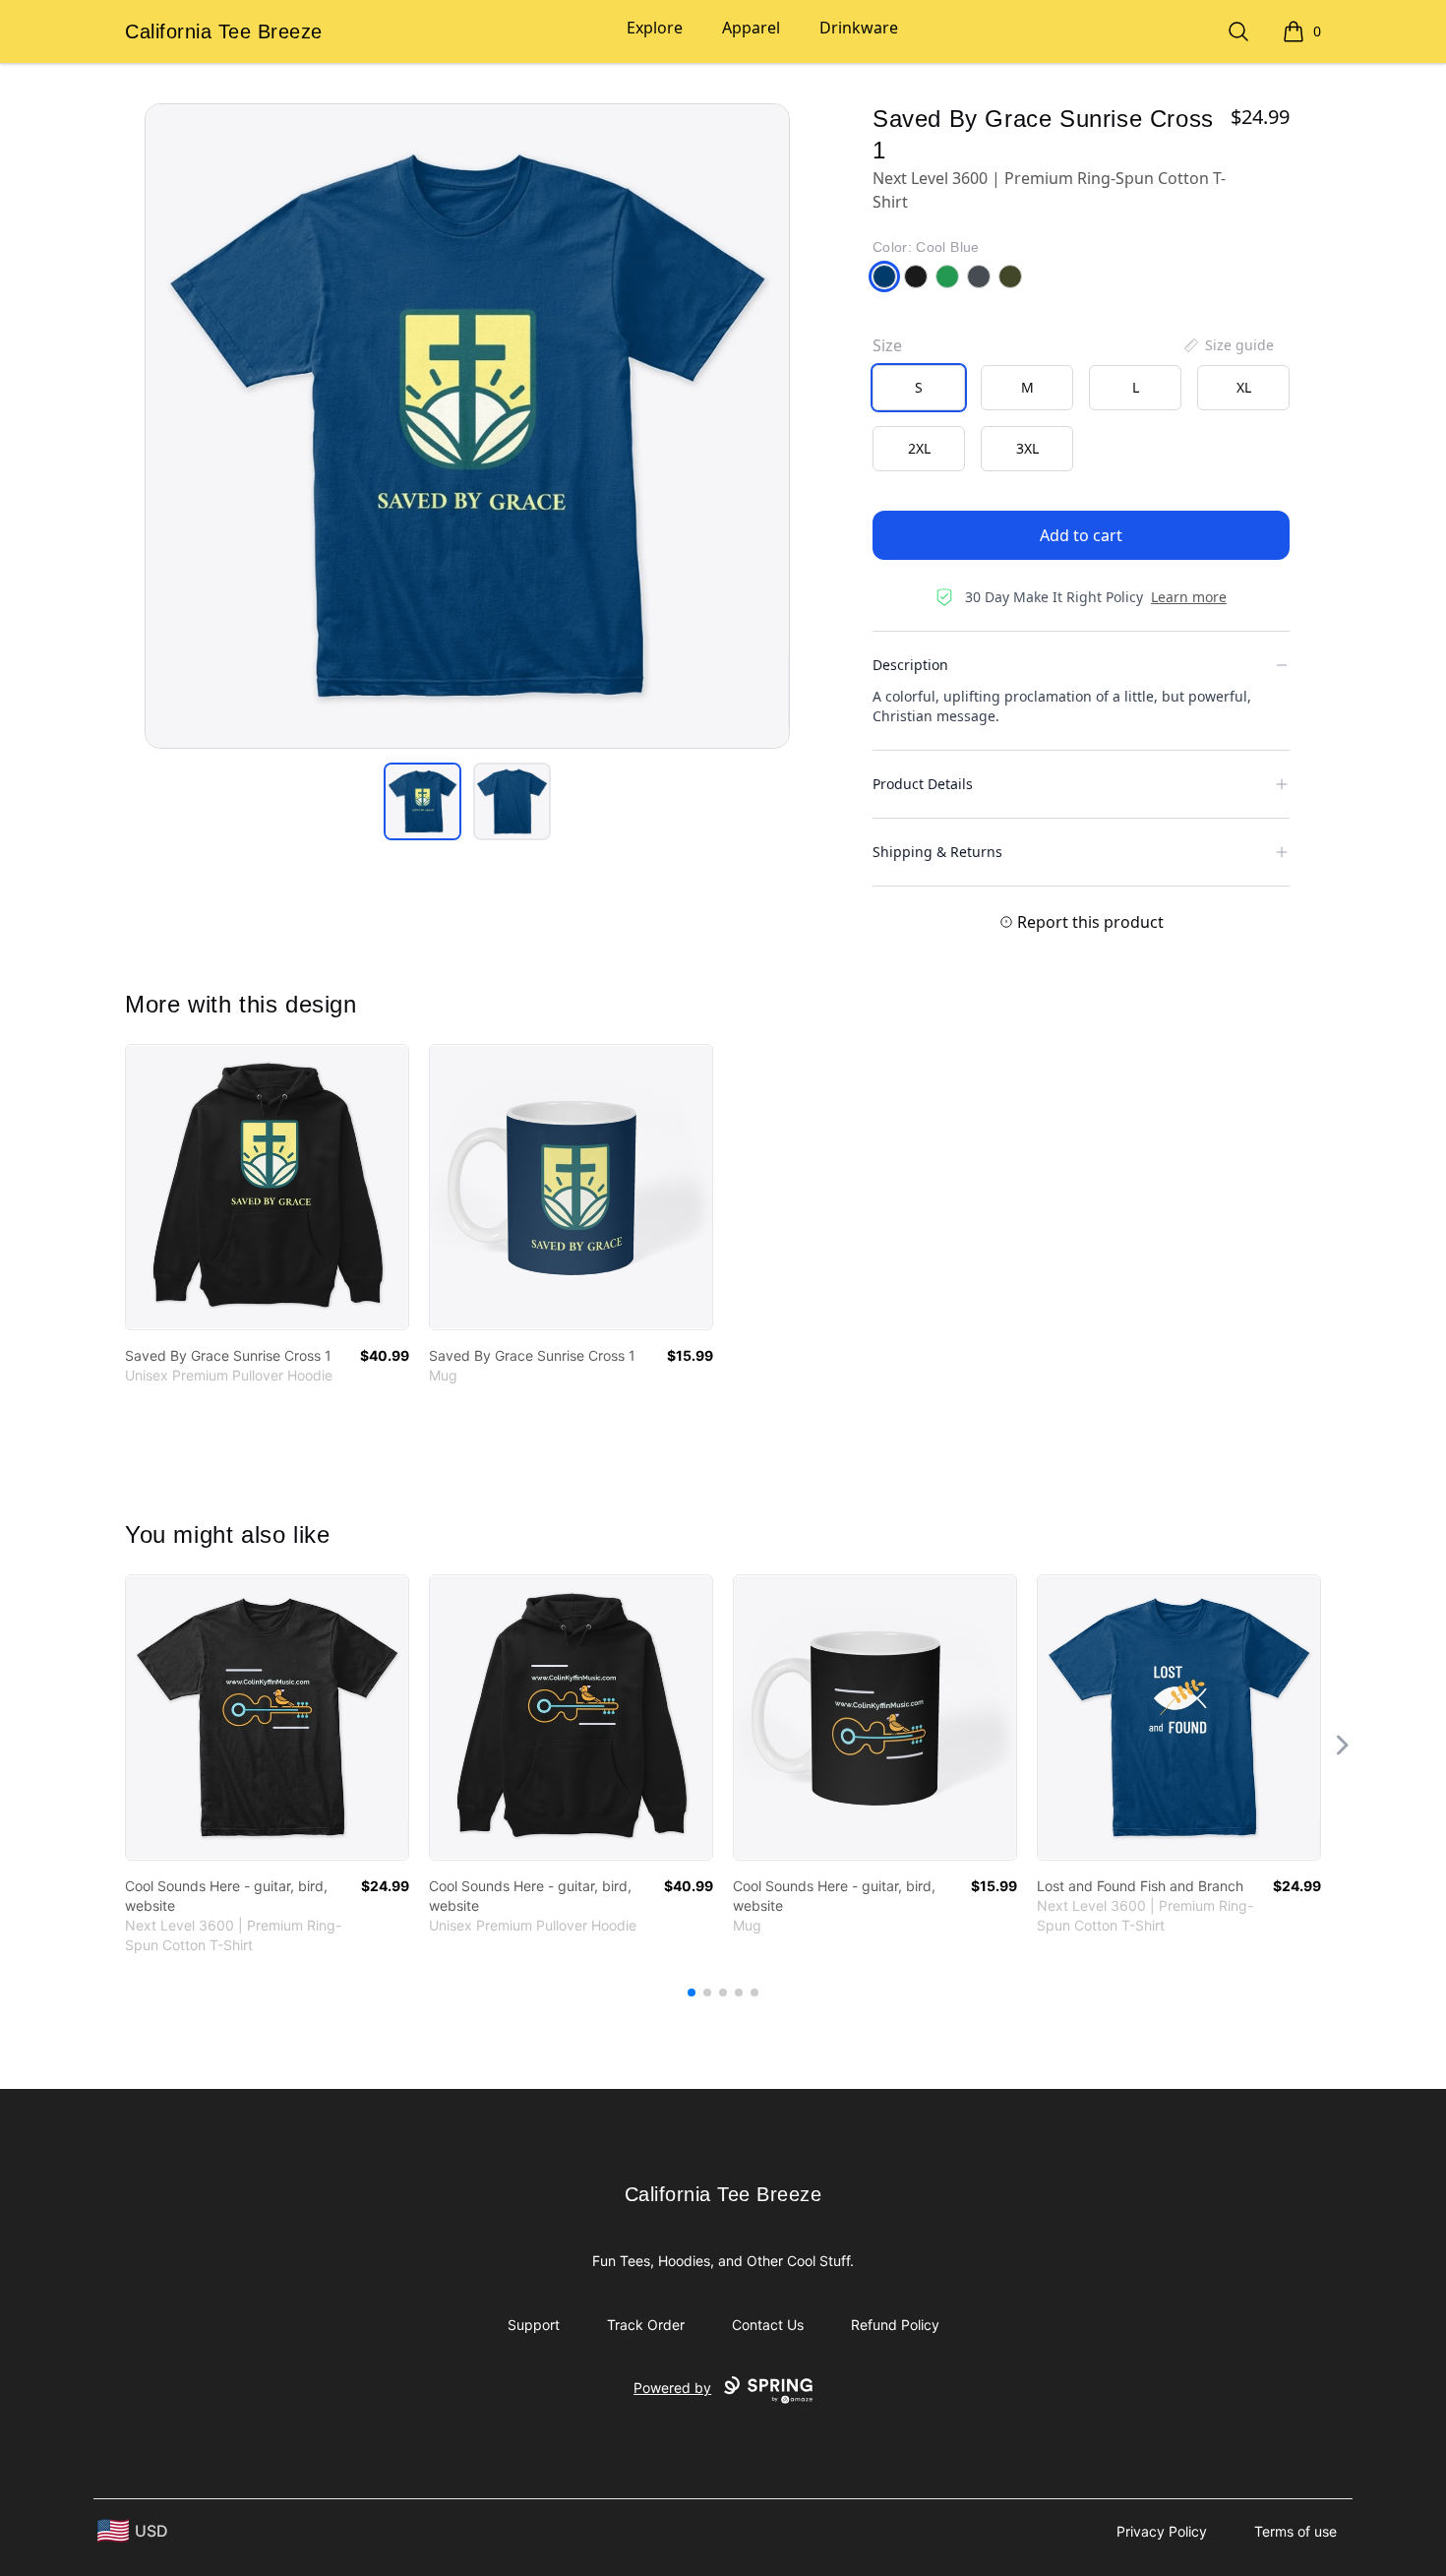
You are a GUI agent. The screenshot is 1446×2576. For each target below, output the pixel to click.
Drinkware (859, 28)
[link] (267, 1187)
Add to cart (1081, 535)
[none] (1228, 345)
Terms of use (1295, 2531)
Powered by (672, 2388)
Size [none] (887, 345)
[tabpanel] (467, 426)
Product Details (923, 784)
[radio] (919, 388)
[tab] (422, 801)
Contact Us (768, 2325)
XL (1244, 387)
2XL (919, 448)
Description (910, 665)
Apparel (751, 28)
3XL (1027, 448)
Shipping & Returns (937, 852)
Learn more (1189, 597)
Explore (655, 28)
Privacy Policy (1162, 2531)
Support (534, 2325)
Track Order (646, 2325)
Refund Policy (895, 2325)
